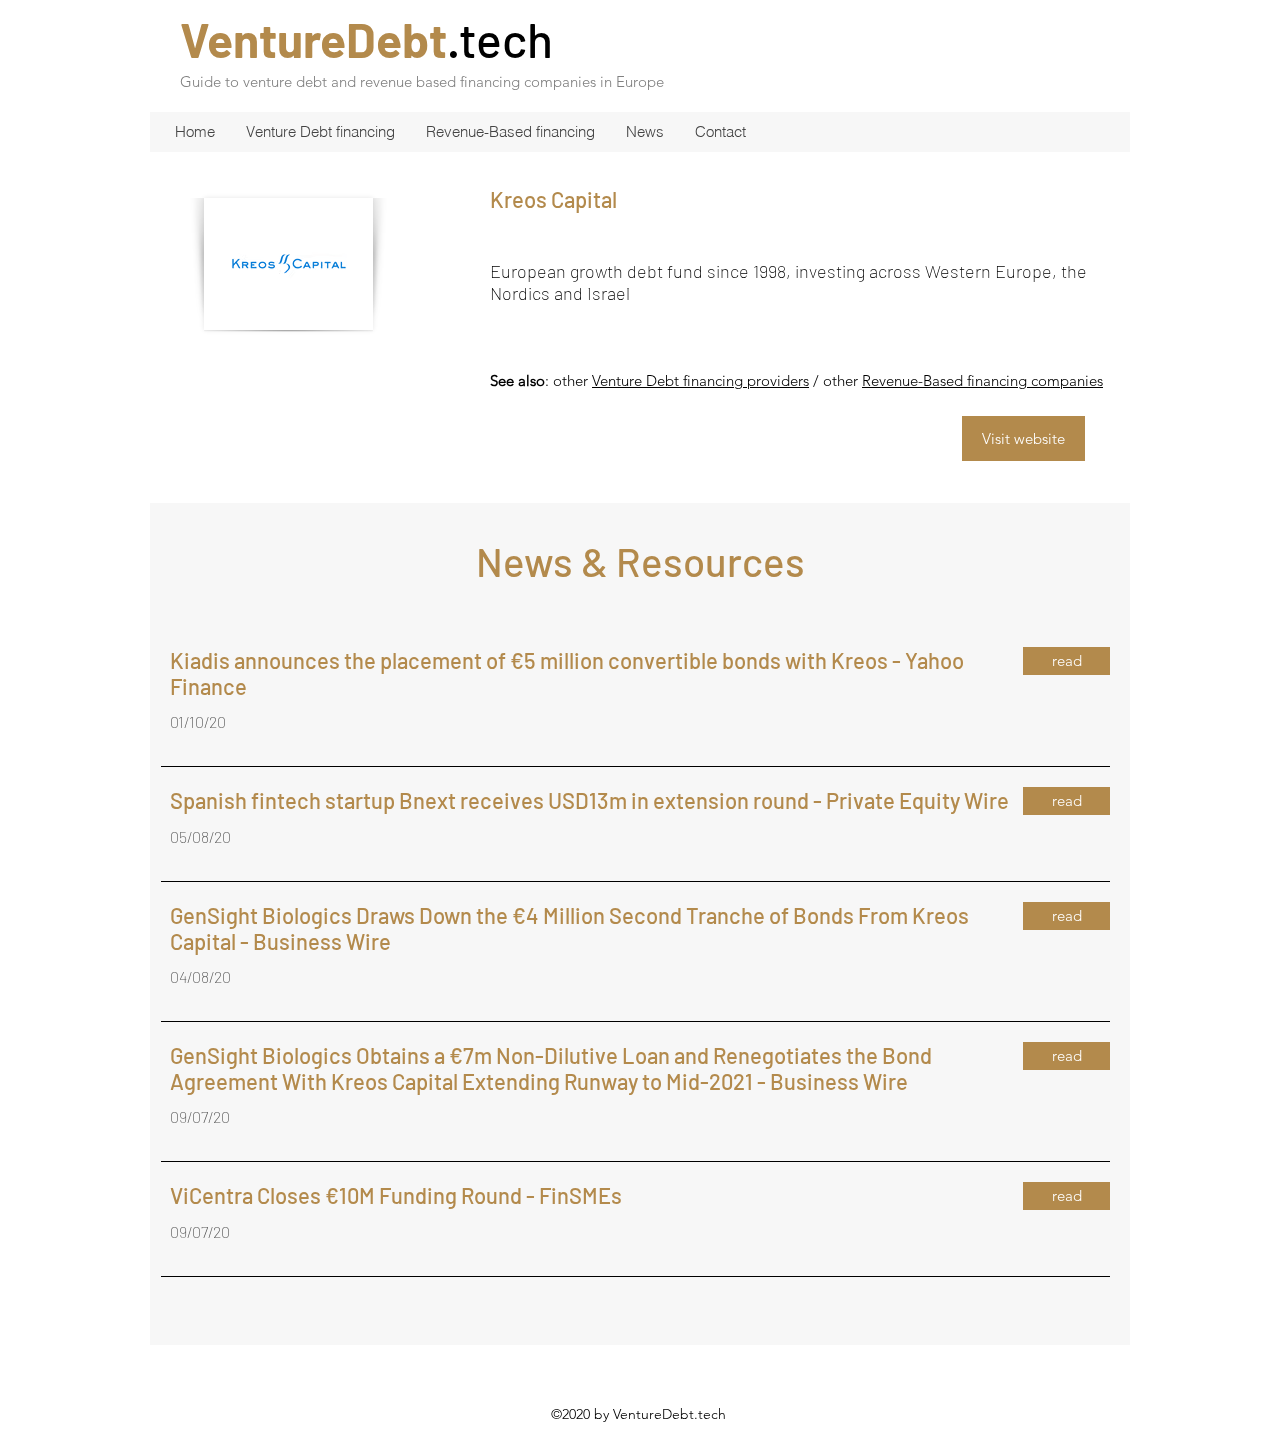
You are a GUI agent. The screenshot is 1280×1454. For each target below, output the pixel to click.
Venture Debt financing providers (700, 380)
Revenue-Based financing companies (982, 380)
